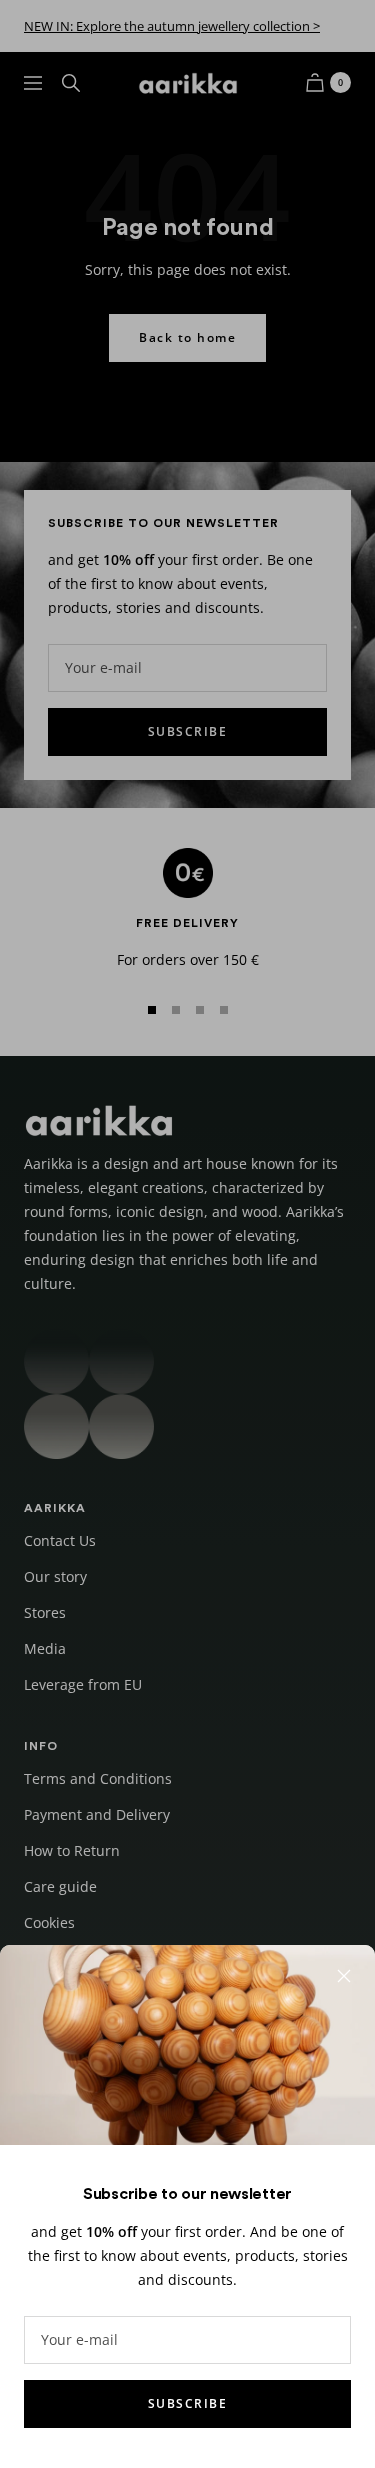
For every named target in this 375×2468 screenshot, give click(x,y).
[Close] (344, 1976)
